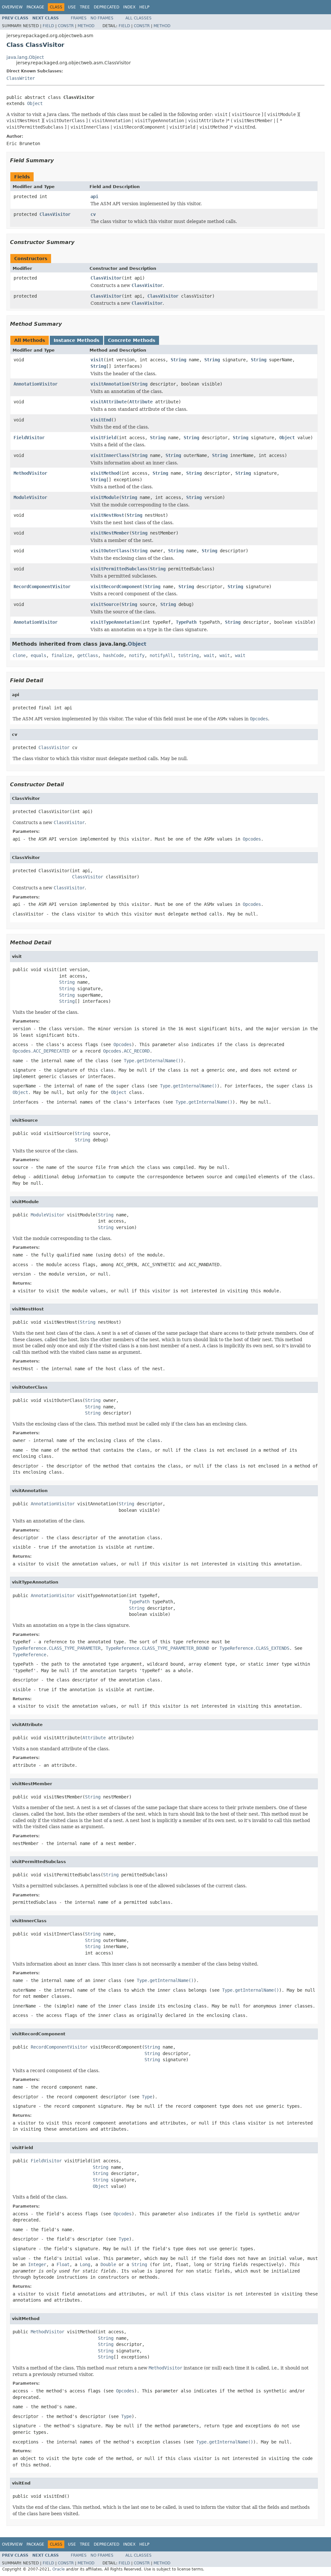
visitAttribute (109, 402)
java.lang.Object (25, 57)
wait (209, 655)
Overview (12, 7)
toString (188, 655)
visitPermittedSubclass (119, 569)
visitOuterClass (110, 551)
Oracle (59, 2569)
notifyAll (161, 655)
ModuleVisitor (30, 497)
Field (48, 26)
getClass (88, 655)
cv (93, 214)
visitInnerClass (110, 455)
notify (137, 655)
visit (97, 360)
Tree (85, 7)
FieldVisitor (29, 438)
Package (35, 7)
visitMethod (105, 473)
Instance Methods (76, 340)
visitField (103, 438)
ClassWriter (21, 78)
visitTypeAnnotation (115, 622)
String (178, 360)
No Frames (102, 18)
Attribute (141, 402)
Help (144, 7)
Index (129, 7)
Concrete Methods (132, 340)
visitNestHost (107, 515)
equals (38, 655)
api (94, 196)
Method (86, 26)
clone (19, 655)
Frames (79, 18)
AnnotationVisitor (36, 384)
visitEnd (101, 420)
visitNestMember (110, 533)
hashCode (113, 655)
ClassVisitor (55, 214)
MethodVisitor (30, 473)
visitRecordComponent (116, 587)
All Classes (139, 18)
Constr (66, 26)
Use (72, 7)
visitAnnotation (110, 384)
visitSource (105, 604)
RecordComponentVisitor (42, 587)
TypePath (186, 622)
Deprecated (107, 7)
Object (35, 103)
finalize (62, 655)
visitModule (105, 497)
